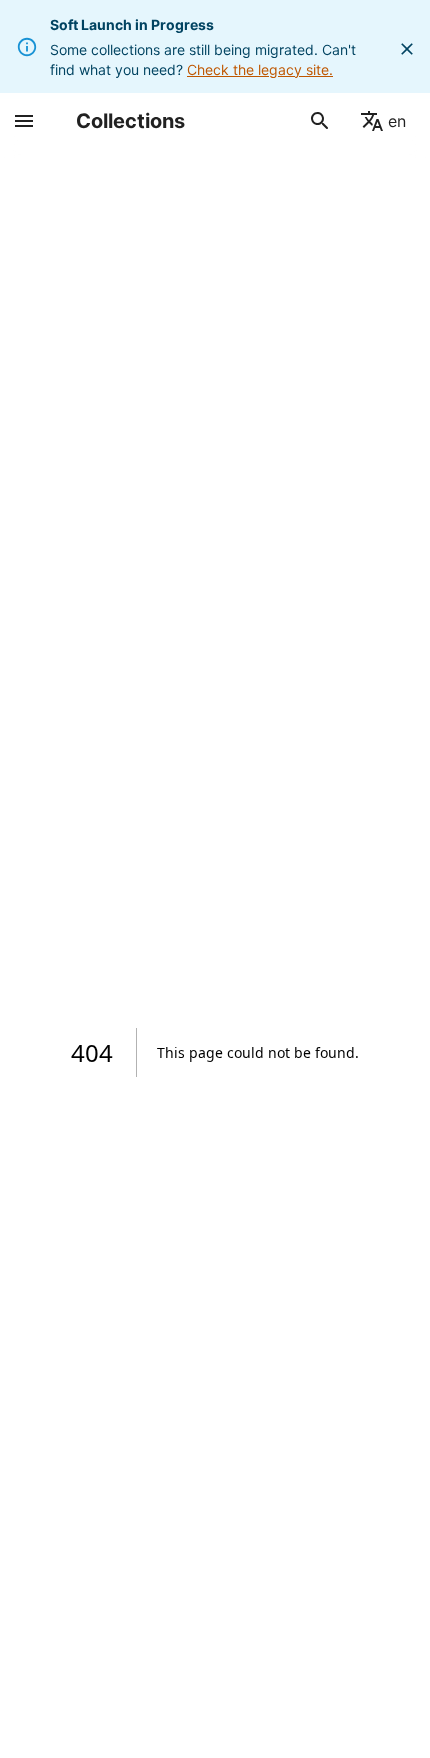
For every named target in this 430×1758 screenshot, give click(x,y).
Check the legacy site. (260, 69)
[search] (320, 121)
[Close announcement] (407, 49)
